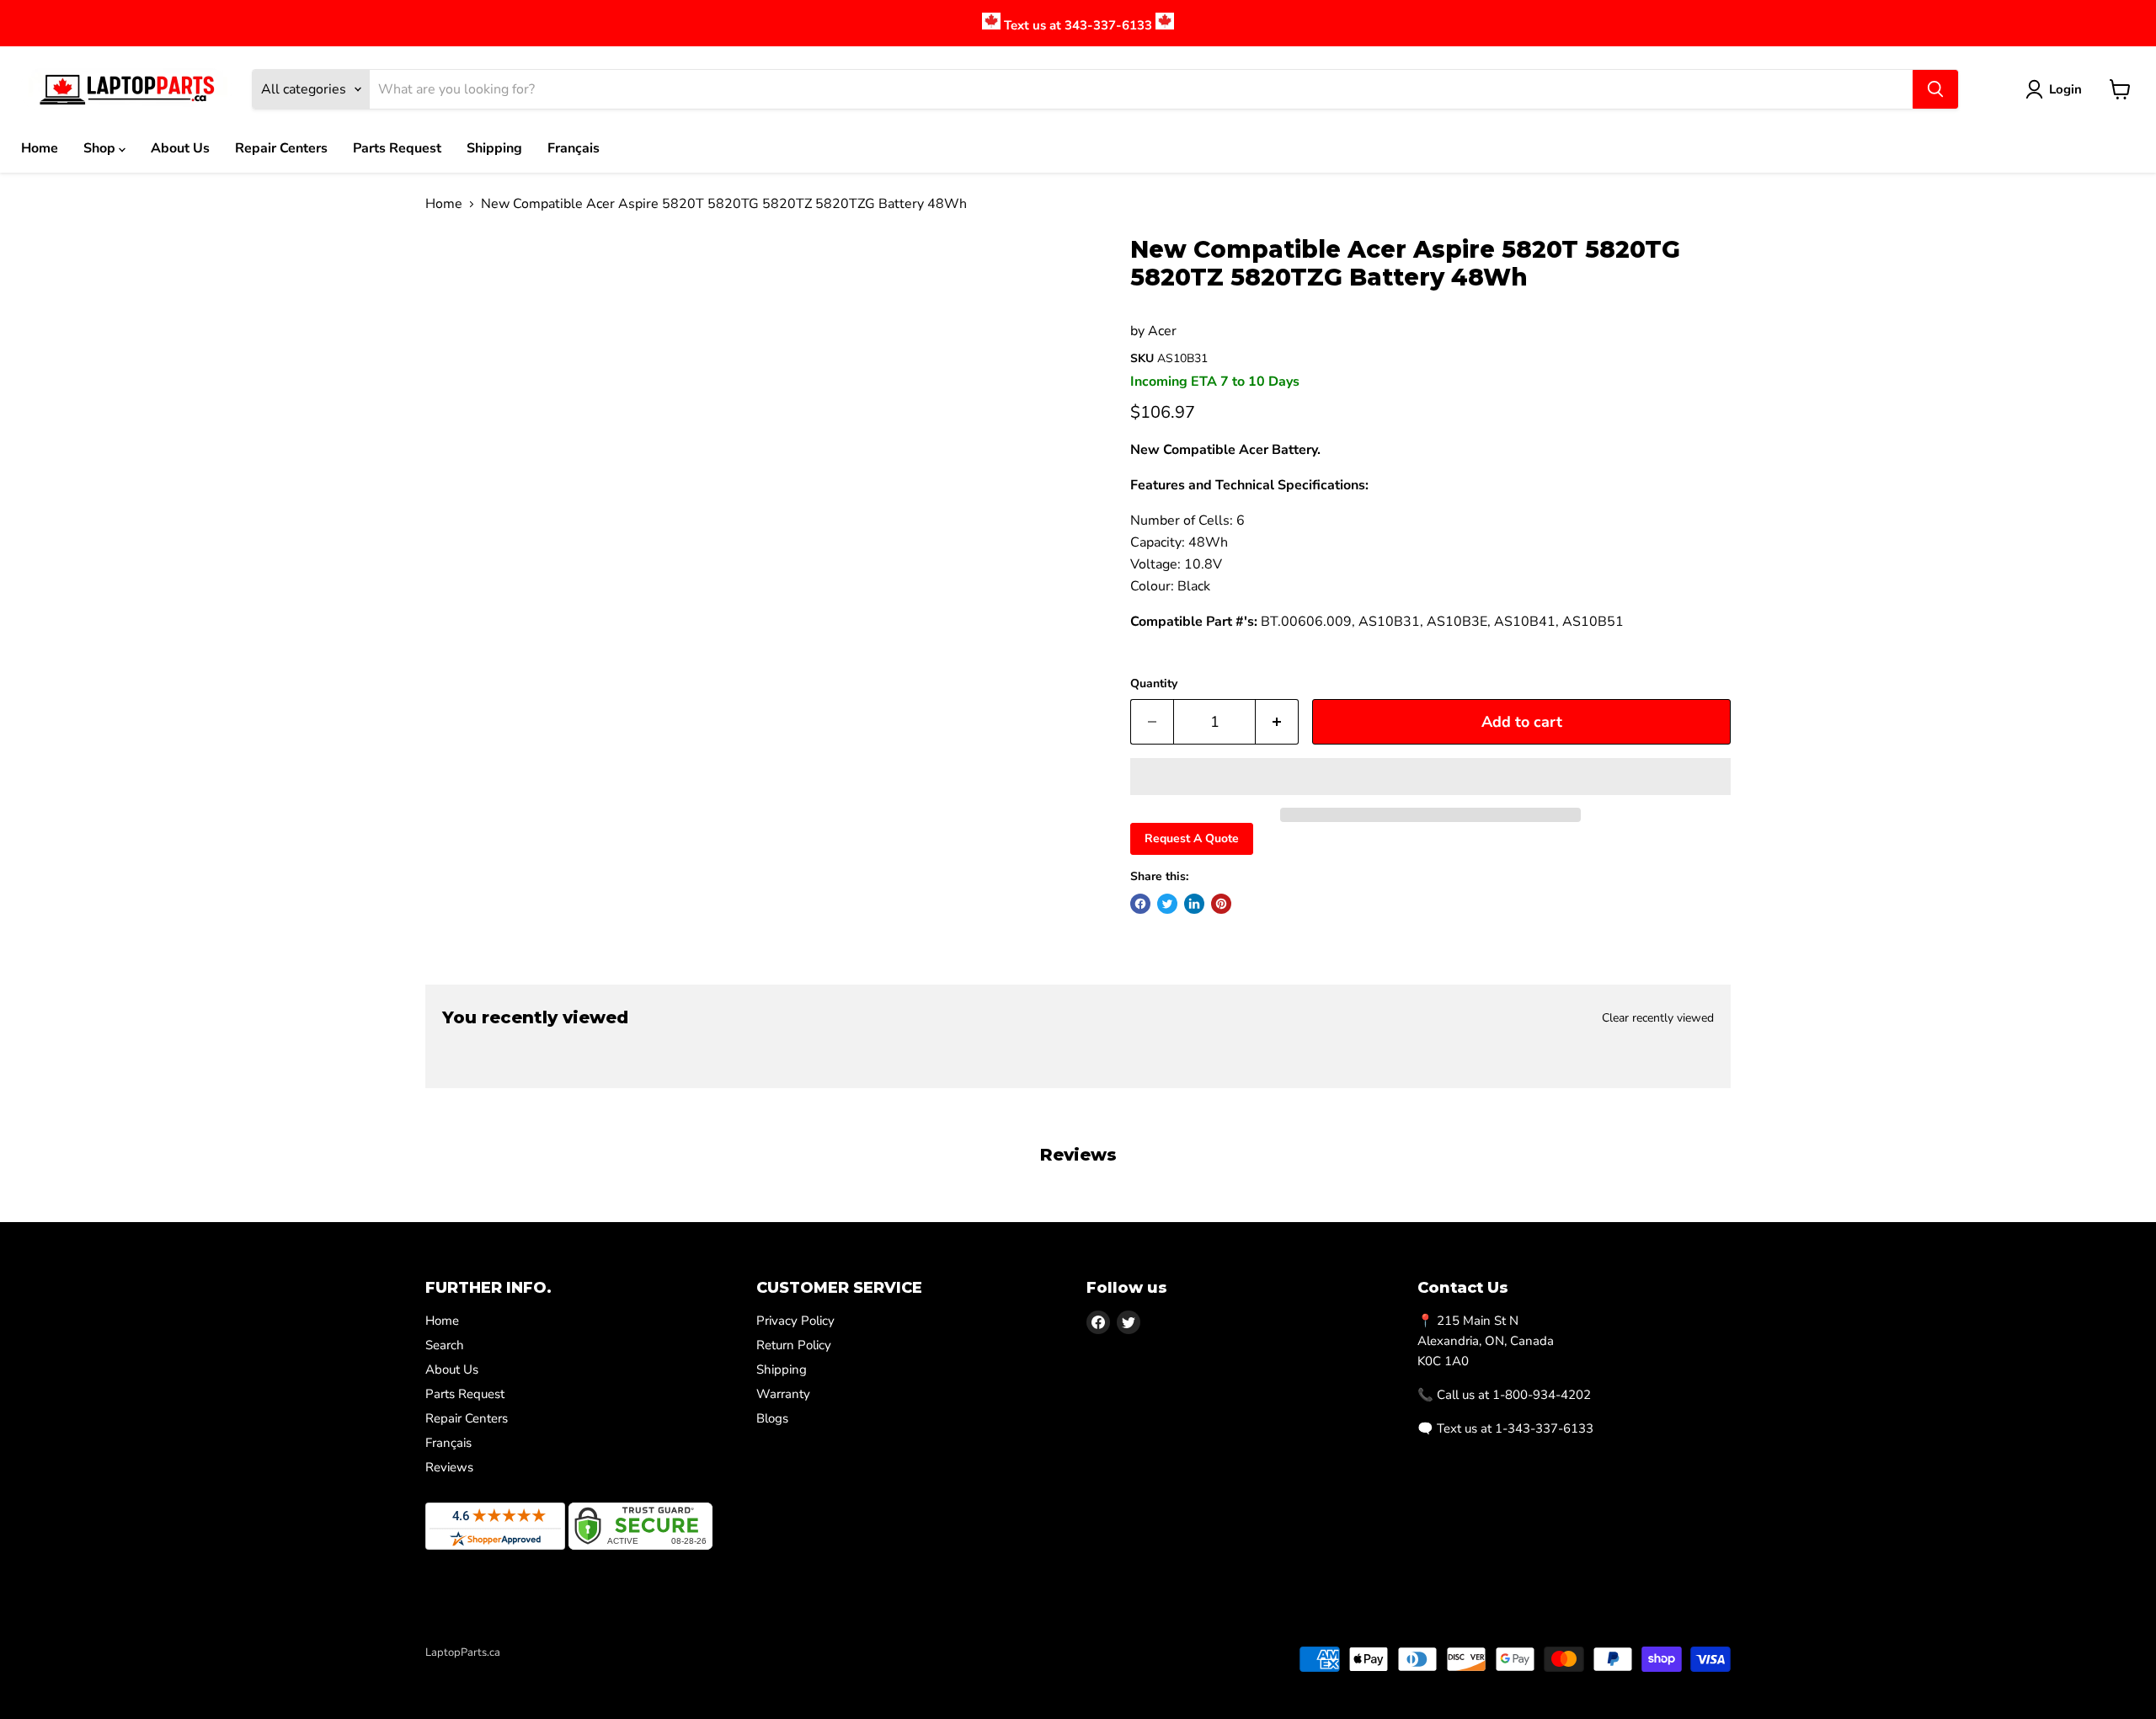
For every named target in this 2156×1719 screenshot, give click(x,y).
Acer (1162, 331)
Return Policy (794, 1345)
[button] (1430, 777)
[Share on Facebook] (1140, 904)
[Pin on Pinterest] (1221, 904)
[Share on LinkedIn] (1194, 904)
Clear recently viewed (1658, 1018)
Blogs (772, 1418)
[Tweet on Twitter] (1167, 904)
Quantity (1154, 684)
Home (40, 148)
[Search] (1935, 89)
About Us (180, 148)
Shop (101, 148)
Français (574, 148)
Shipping (494, 148)
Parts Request (397, 148)
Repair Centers (281, 148)
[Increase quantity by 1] (1277, 722)
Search (445, 1345)
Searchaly (523, 1670)
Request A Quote (1192, 838)
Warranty (783, 1394)
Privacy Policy (795, 1321)
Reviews (449, 1467)
